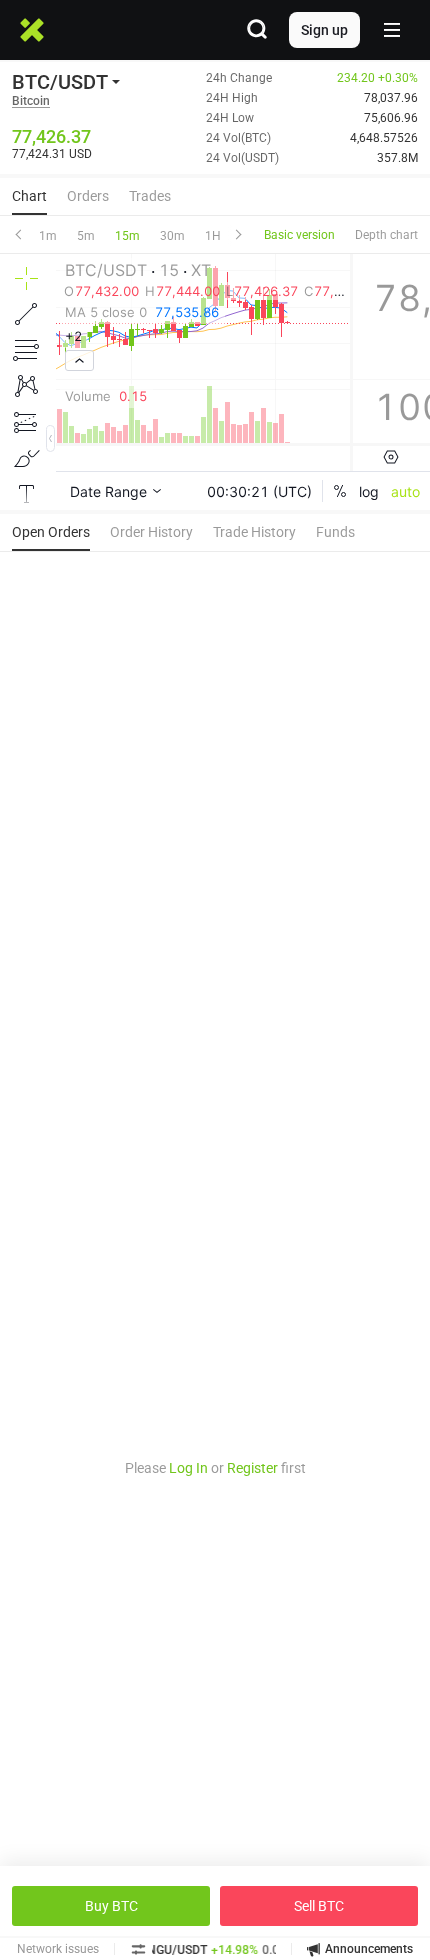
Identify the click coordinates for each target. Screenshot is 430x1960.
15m (127, 236)
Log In (188, 1468)
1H (213, 236)
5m (86, 236)
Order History (151, 532)
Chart (29, 196)
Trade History (254, 532)
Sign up (324, 30)
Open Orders (51, 532)
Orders (88, 196)
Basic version (299, 235)
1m (48, 236)
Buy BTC (111, 1906)
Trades (150, 196)
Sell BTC (319, 1906)
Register (252, 1468)
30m (172, 236)
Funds (335, 532)
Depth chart (386, 235)
